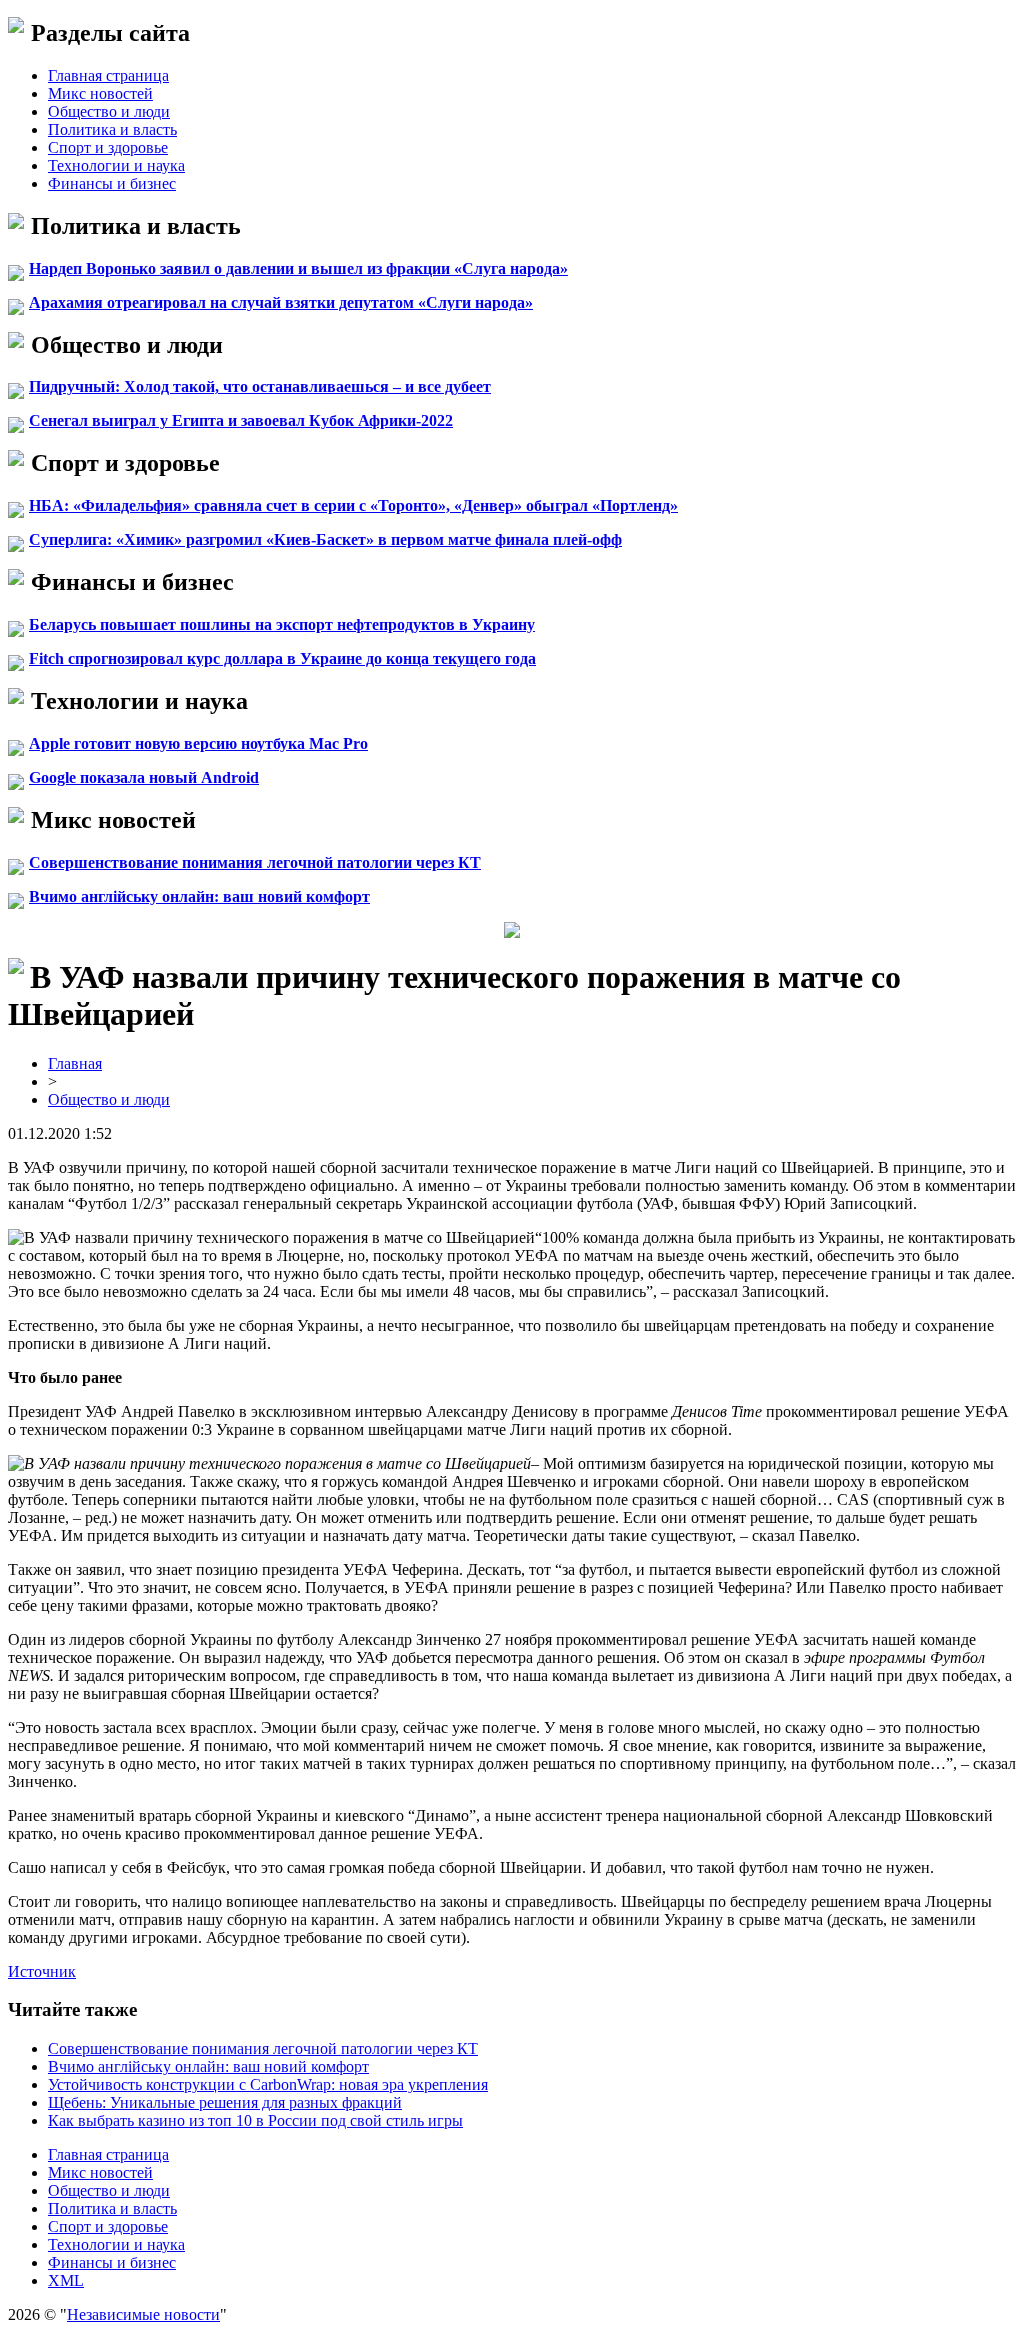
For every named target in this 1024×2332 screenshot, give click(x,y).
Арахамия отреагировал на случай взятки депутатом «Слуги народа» (281, 302)
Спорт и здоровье (108, 147)
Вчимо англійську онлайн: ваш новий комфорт (199, 896)
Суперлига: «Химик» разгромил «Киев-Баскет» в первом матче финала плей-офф (325, 539)
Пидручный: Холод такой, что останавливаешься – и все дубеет (260, 386)
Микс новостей (100, 93)
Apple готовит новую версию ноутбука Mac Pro (198, 743)
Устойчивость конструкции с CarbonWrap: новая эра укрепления (268, 2084)
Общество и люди (109, 111)
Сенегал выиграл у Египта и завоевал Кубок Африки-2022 (241, 420)
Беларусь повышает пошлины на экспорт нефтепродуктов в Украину (282, 624)
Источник (42, 1971)
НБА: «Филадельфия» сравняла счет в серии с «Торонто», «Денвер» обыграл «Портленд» (353, 505)
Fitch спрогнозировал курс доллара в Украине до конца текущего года (282, 658)
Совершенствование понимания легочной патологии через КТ (255, 862)
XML (66, 2280)
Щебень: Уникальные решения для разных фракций (225, 2102)
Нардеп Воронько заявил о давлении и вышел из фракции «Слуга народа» (298, 268)
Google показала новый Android (144, 777)
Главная (75, 1063)
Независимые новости (143, 2314)
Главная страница (108, 75)
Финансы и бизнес (112, 183)
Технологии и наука (116, 165)
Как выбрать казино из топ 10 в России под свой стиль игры (255, 2120)
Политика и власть (112, 129)
